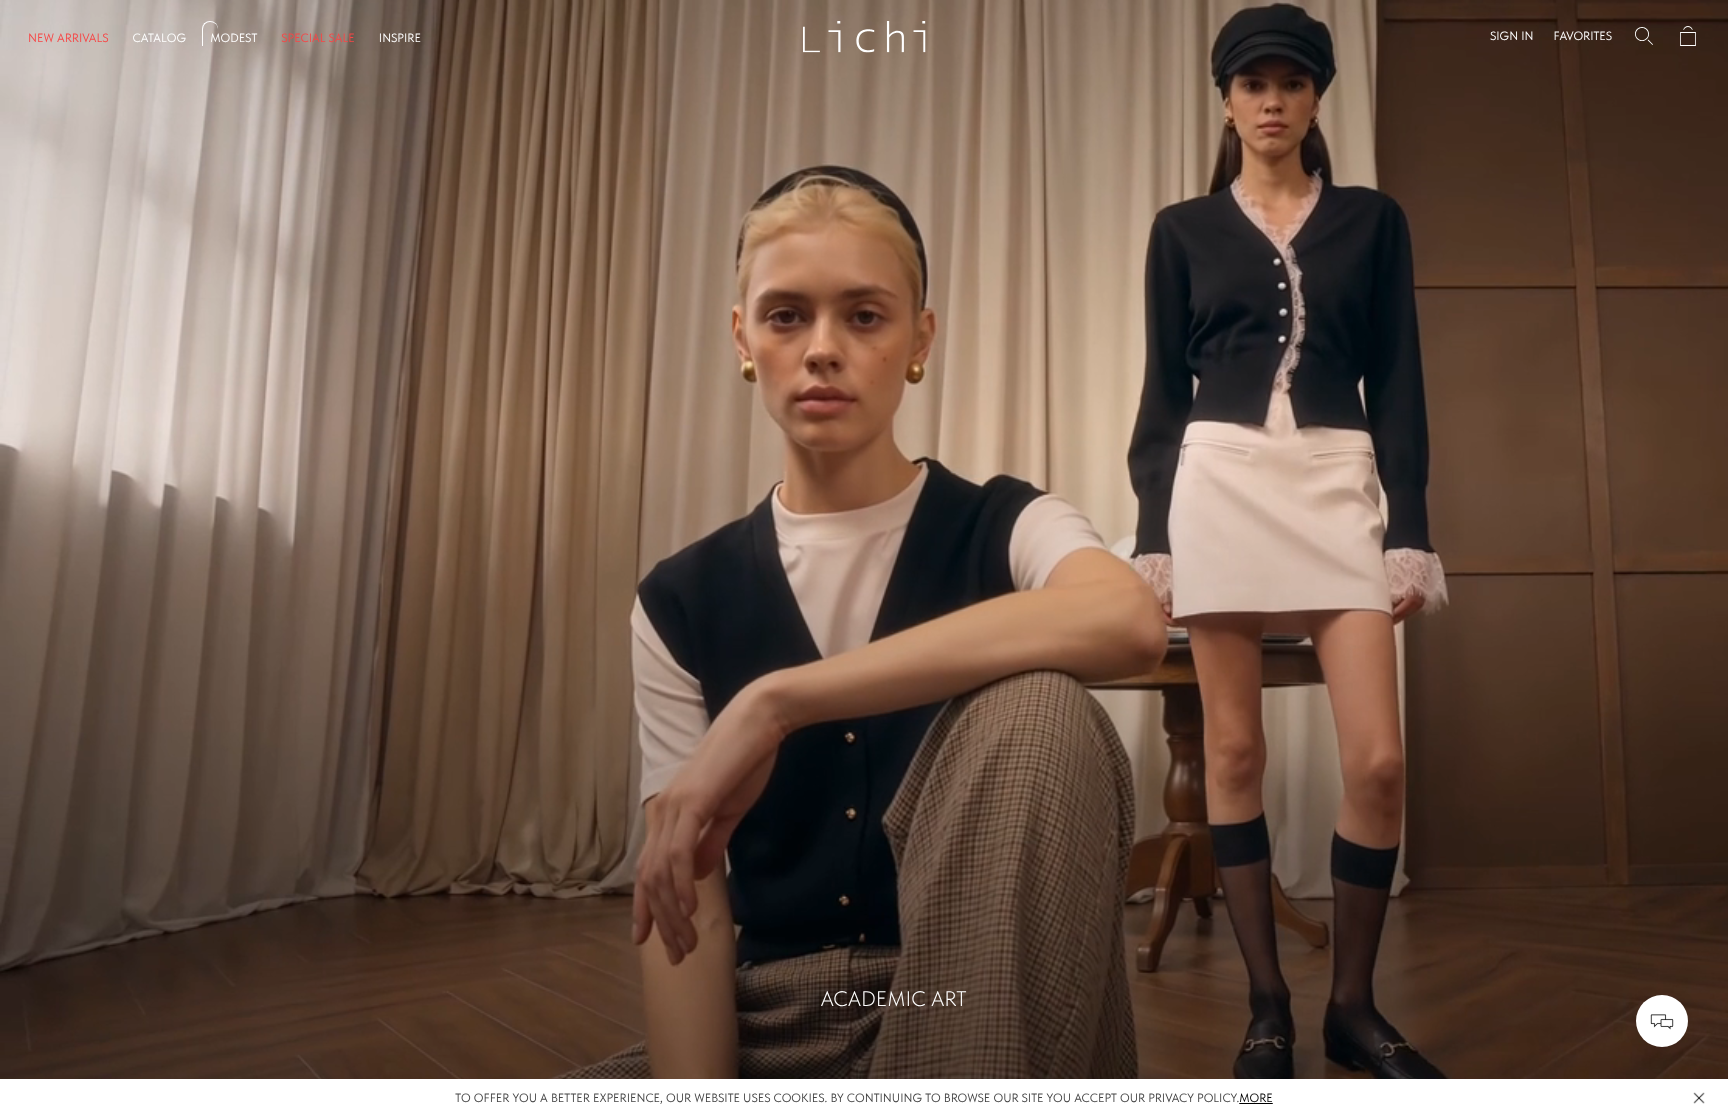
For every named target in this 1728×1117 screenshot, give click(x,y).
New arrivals (68, 38)
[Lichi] (864, 35)
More (1256, 1098)
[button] (1512, 36)
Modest (233, 38)
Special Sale (318, 38)
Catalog (159, 38)
